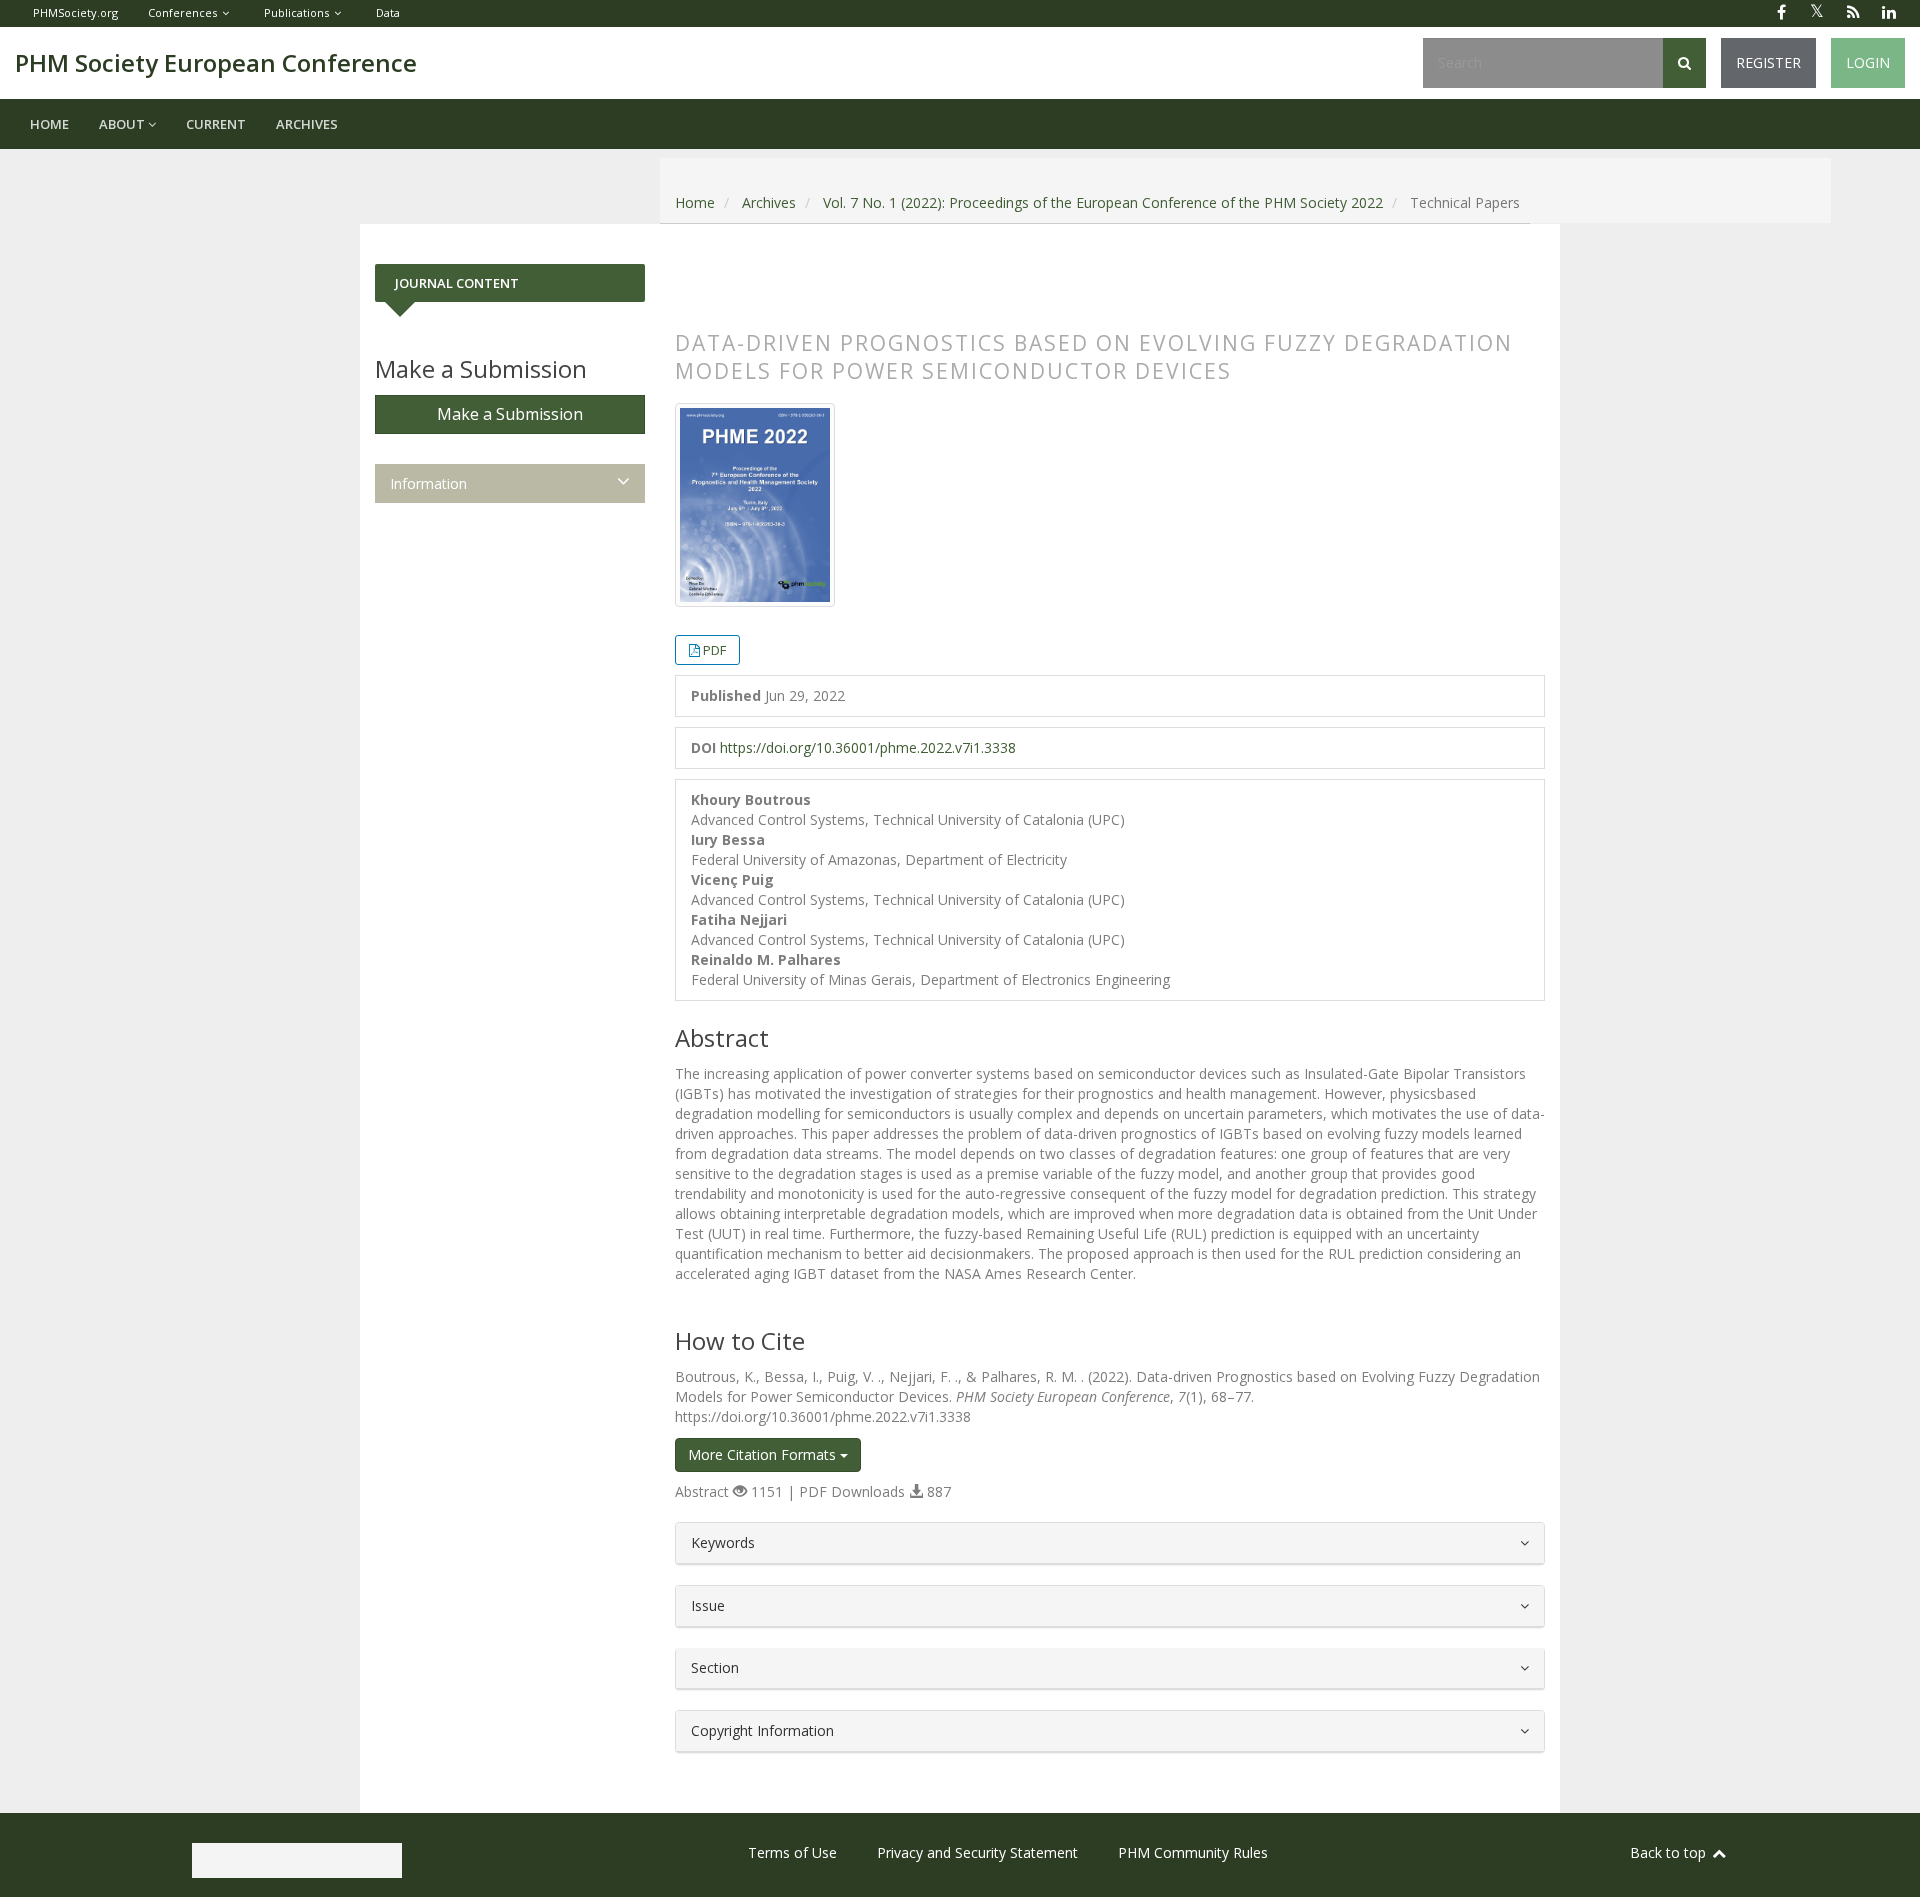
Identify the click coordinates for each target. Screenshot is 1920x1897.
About (123, 124)
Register (1768, 62)
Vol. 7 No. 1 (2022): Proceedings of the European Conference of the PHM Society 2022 (1103, 202)
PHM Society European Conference (216, 62)
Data (388, 12)
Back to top (1670, 1852)
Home (49, 124)
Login (1868, 62)
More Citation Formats (764, 1454)
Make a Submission (510, 414)
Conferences (182, 12)
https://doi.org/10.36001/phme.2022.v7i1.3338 (868, 747)
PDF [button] (714, 650)
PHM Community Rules (1193, 1852)
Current (216, 124)
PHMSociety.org (75, 12)
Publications (296, 12)
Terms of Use (792, 1852)
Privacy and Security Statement (977, 1852)
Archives (307, 124)
